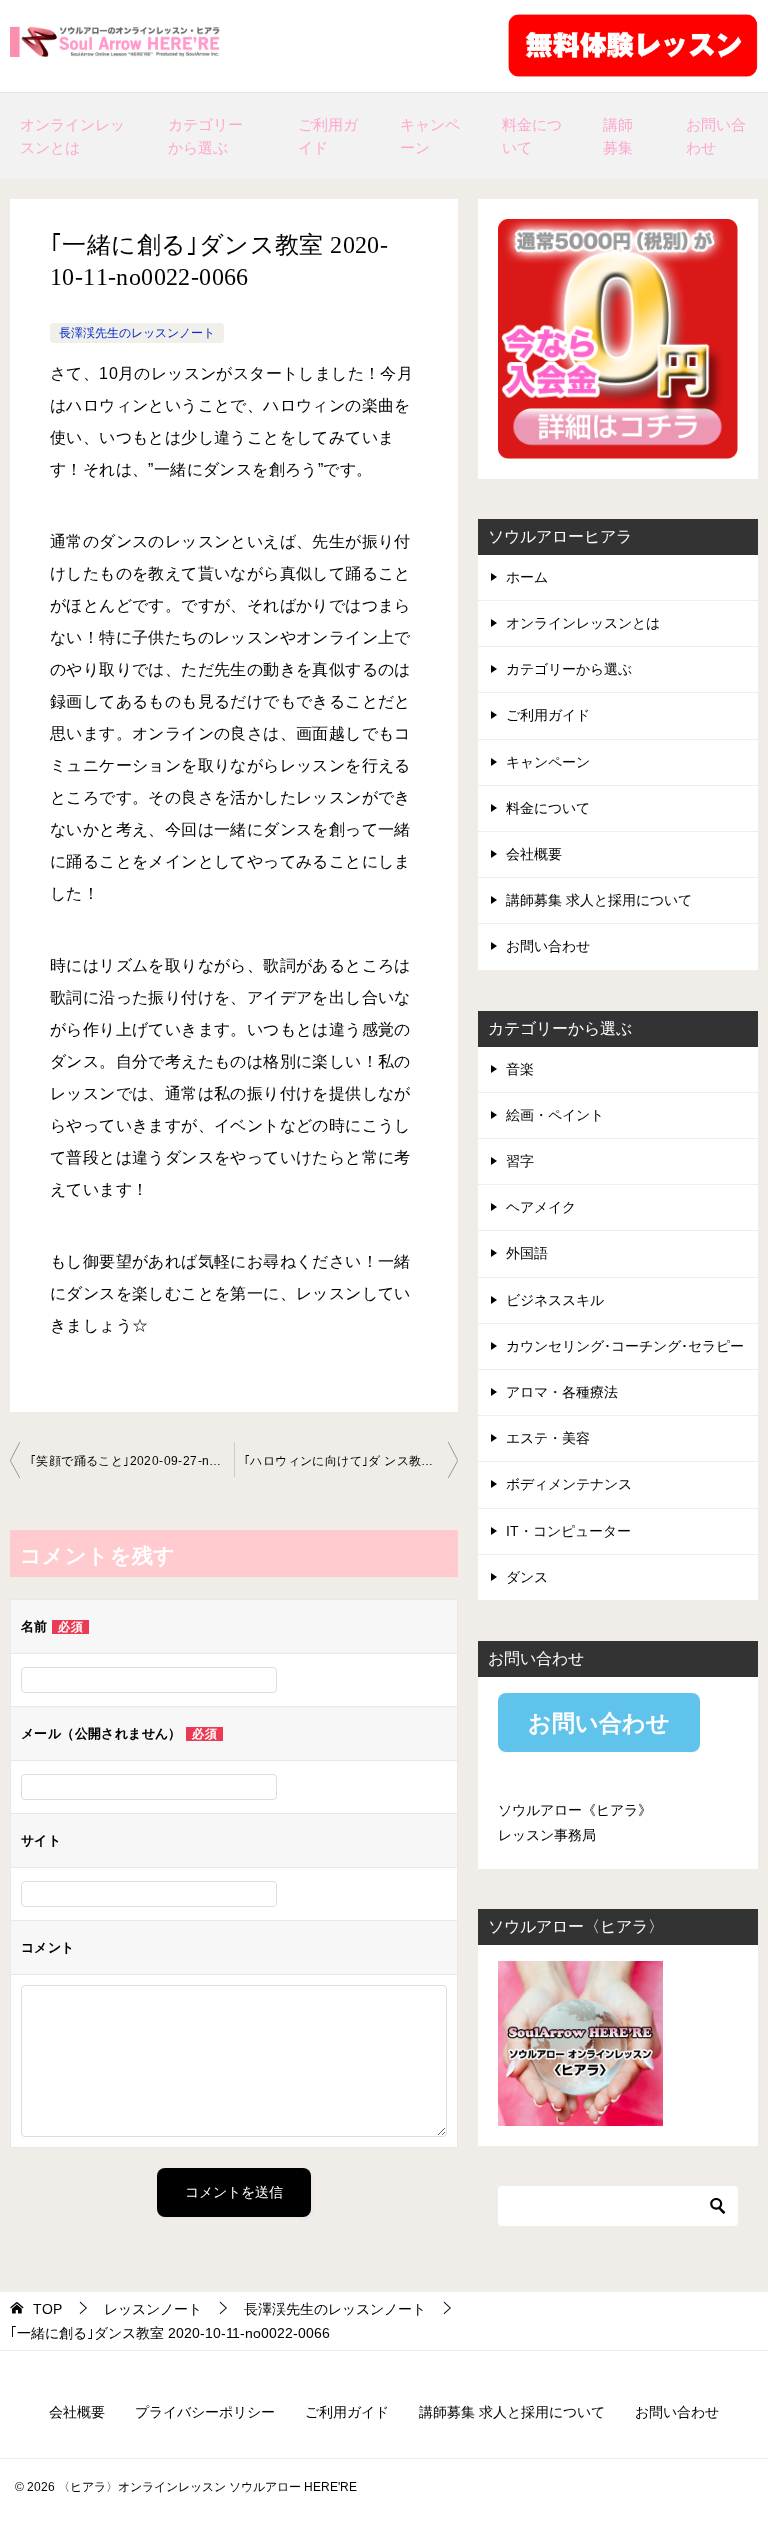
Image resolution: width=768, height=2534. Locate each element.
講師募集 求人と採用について (599, 900)
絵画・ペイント (555, 1115)
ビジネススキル (555, 1300)
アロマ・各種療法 (562, 1392)
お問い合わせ (716, 136)
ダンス (527, 1577)
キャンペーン (430, 136)
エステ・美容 (548, 1438)
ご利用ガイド (328, 136)
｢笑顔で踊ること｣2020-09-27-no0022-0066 (132, 1461)
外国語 (527, 1253)
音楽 (520, 1069)
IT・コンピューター (568, 1531)
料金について (532, 136)
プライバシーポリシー (205, 2412)
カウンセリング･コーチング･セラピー (625, 1346)
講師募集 (618, 136)
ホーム (527, 577)
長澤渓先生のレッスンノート (137, 333)
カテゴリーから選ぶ (205, 136)
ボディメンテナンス (569, 1484)
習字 (520, 1161)
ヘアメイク (541, 1207)
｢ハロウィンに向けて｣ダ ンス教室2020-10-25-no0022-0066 (351, 1461)
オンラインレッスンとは (72, 136)
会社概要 (534, 854)
